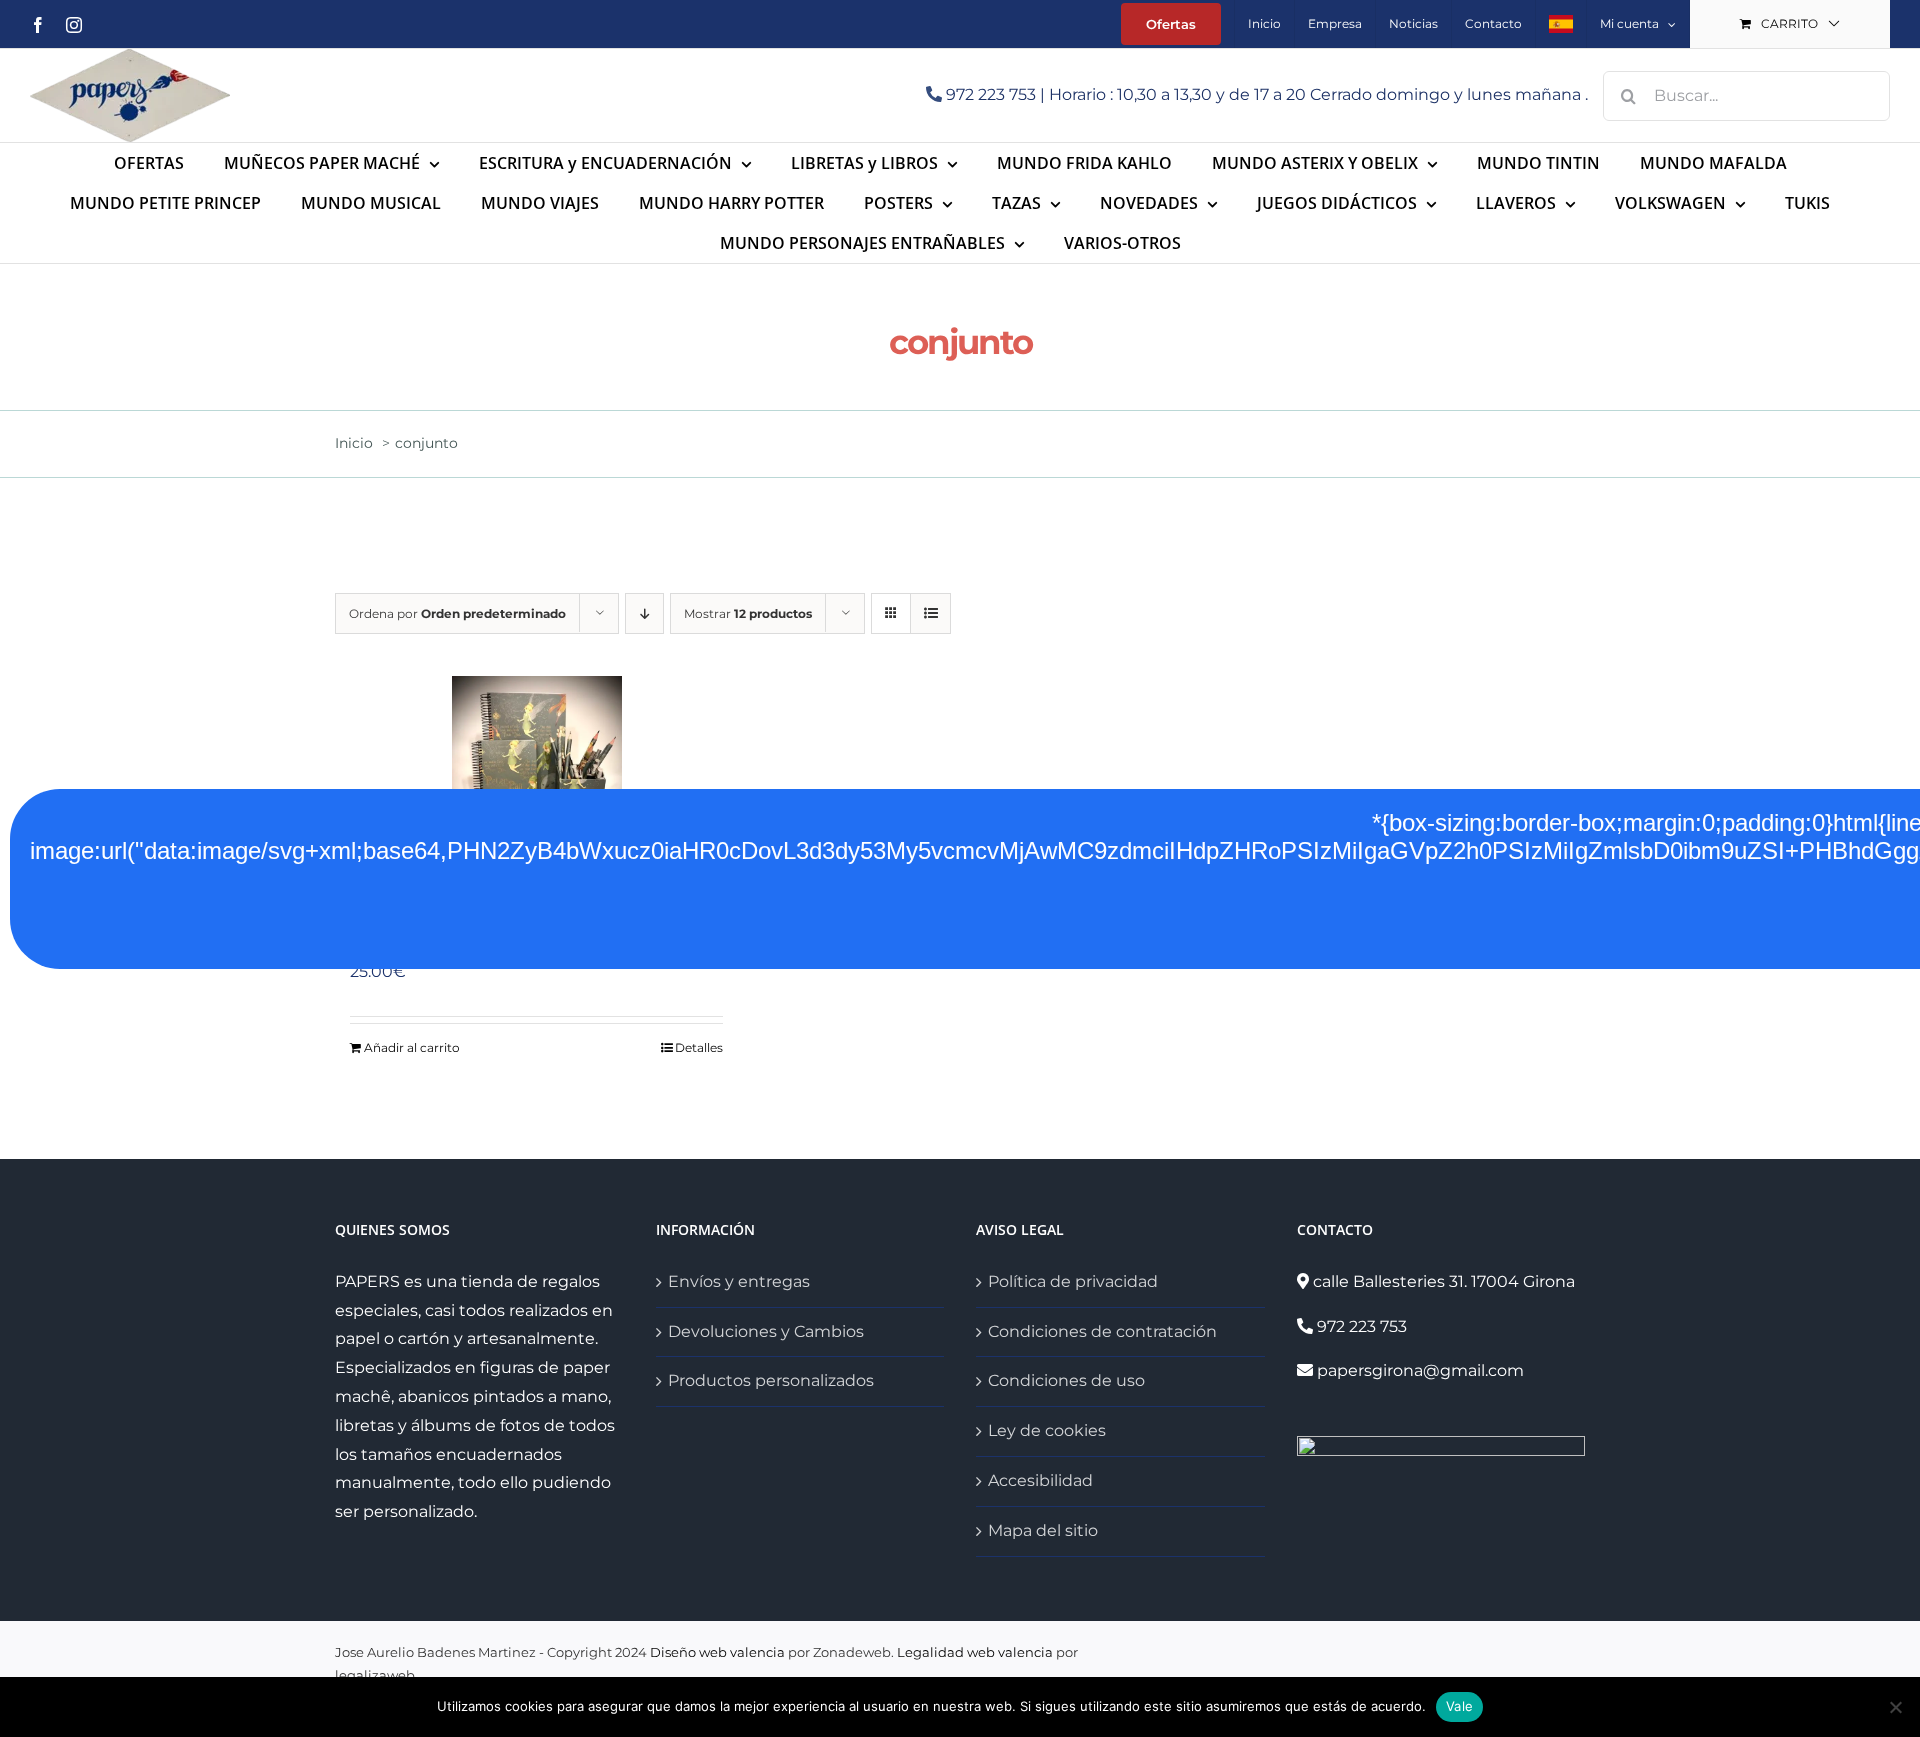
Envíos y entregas (739, 1281)
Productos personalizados (771, 1380)
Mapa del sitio (1043, 1530)
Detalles (699, 1047)
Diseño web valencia (717, 1652)
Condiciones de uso (1066, 1380)
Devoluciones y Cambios (766, 1331)
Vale (1459, 1706)
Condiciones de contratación (1102, 1331)
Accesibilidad (1040, 1480)
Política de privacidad (1073, 1281)
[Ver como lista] (930, 613)
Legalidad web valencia (975, 1652)
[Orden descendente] (644, 613)
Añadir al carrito (412, 1047)
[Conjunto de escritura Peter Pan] (536, 776)
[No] (1895, 1707)
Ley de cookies (1047, 1430)
